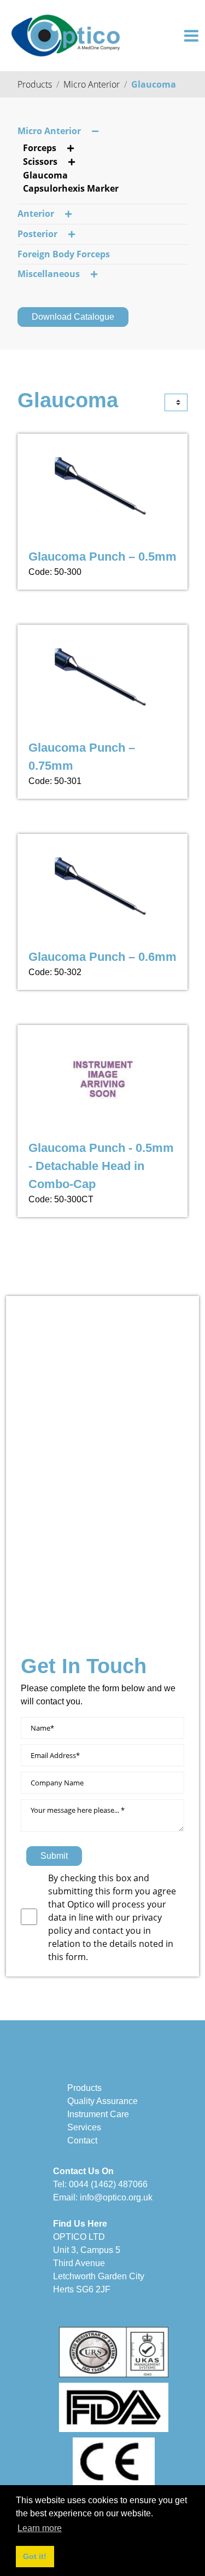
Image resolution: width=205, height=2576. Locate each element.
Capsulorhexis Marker (71, 188)
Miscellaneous (49, 274)
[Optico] (66, 34)
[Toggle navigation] (191, 36)
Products (35, 84)
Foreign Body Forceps (64, 254)
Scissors (40, 162)
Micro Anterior (92, 84)
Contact (82, 2140)
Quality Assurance (102, 2101)
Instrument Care (98, 2114)
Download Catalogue (73, 317)
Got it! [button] (35, 2556)
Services (84, 2127)
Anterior (36, 214)
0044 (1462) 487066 (108, 2184)
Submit (54, 1856)
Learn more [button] (40, 2528)
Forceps (40, 148)
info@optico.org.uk (116, 2197)
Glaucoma (154, 84)
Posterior (37, 234)
